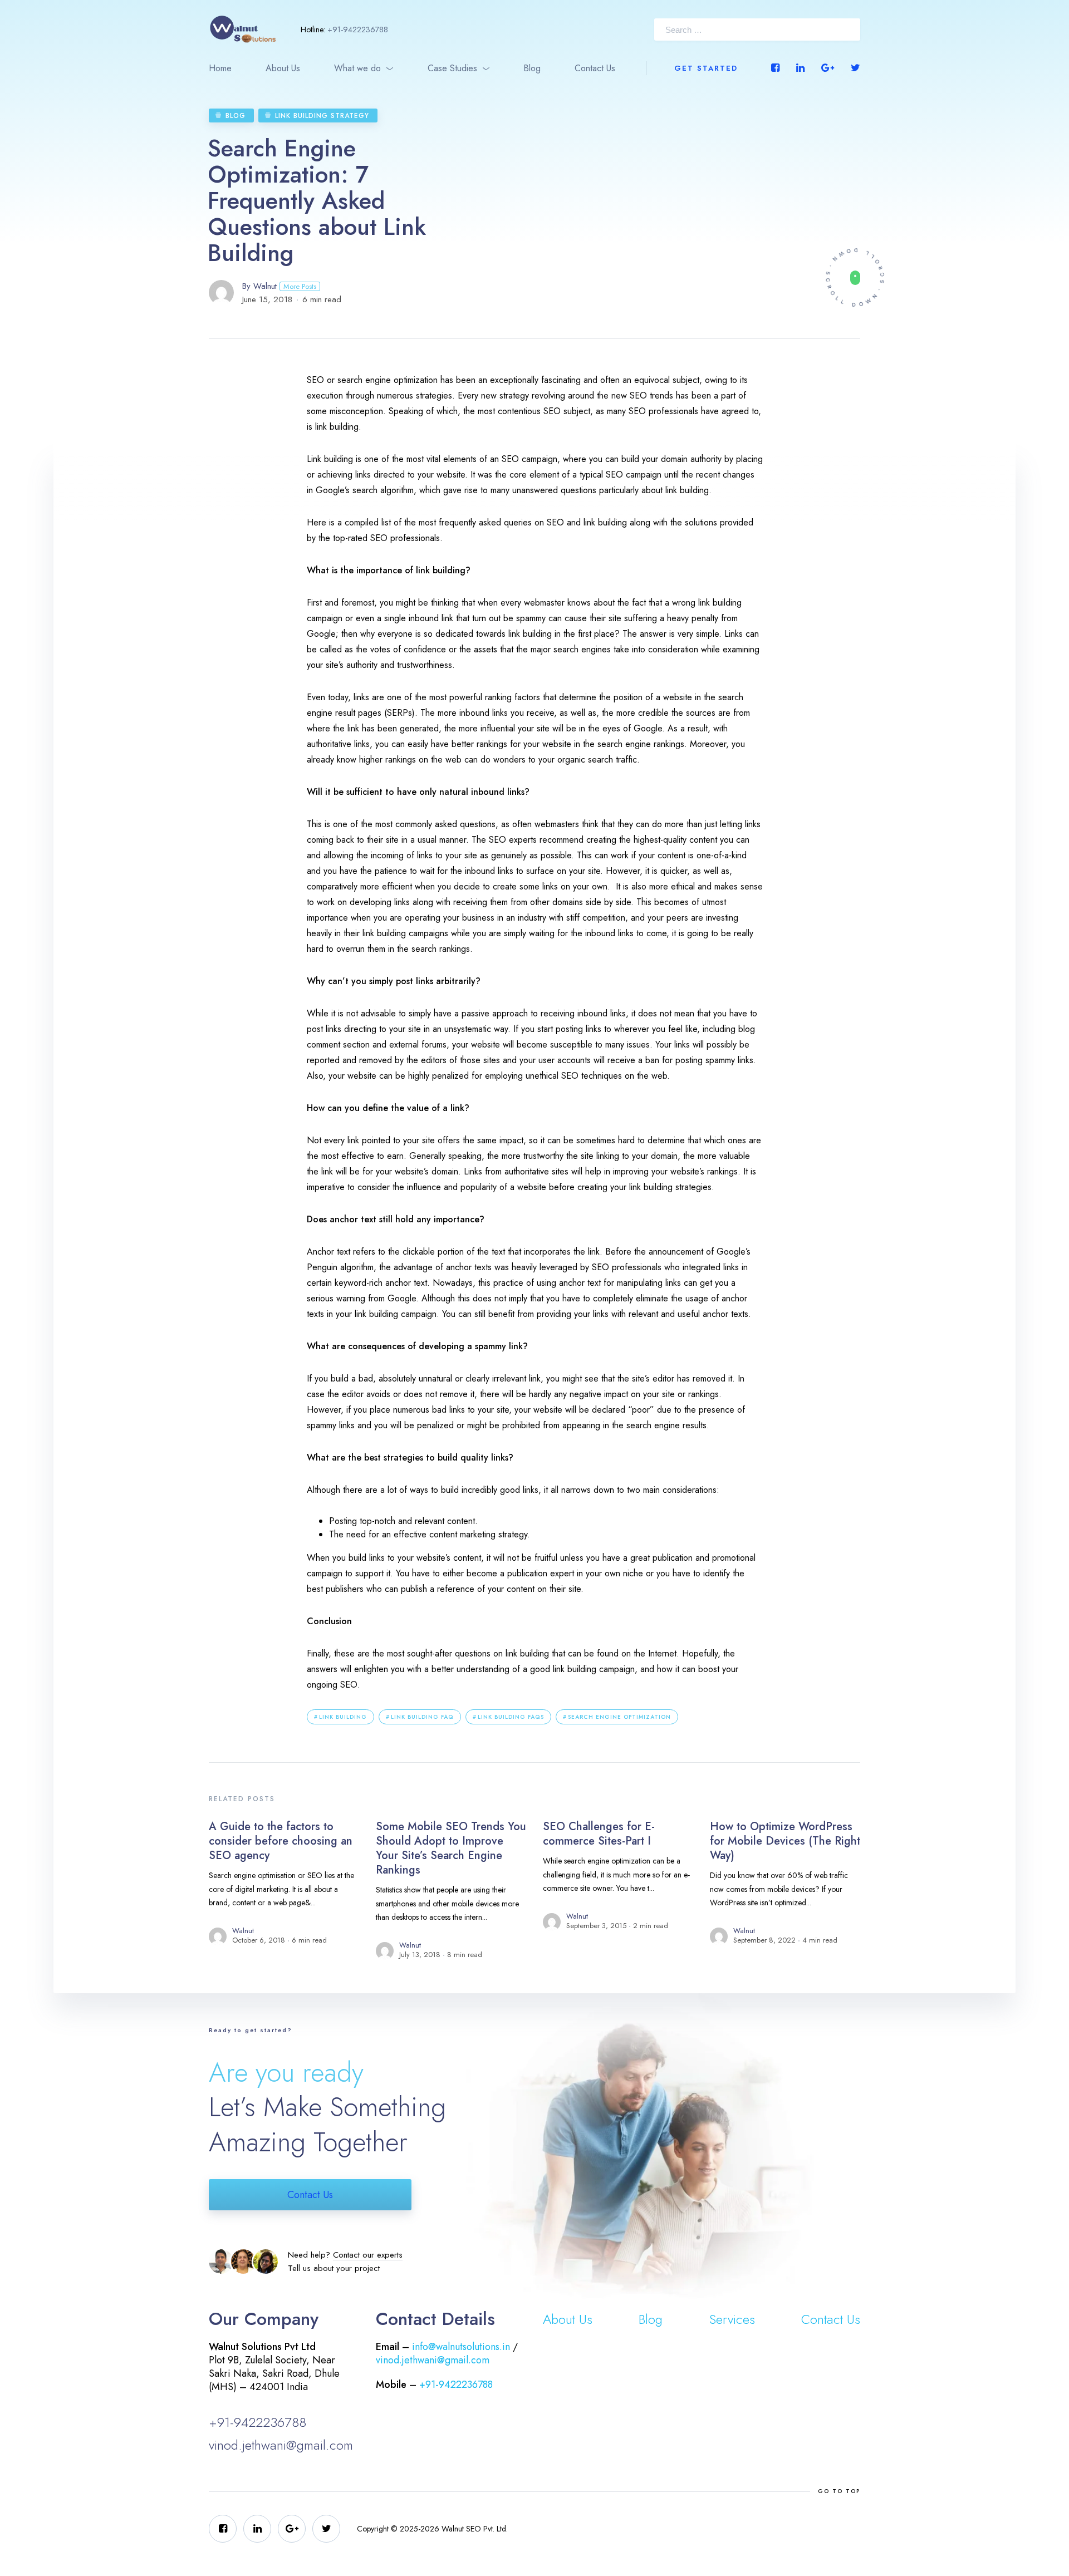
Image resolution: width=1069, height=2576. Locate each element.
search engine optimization (619, 1717)
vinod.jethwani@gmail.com (281, 2445)
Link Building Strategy (322, 116)
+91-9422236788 (358, 30)
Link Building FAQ (422, 1717)
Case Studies (452, 68)
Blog (532, 68)
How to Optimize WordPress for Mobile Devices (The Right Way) (785, 1841)
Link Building (343, 1717)
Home (220, 68)
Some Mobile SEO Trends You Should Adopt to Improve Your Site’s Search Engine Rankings (451, 1848)
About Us (283, 68)
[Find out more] (855, 277)
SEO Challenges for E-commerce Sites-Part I (599, 1834)
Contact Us (595, 68)
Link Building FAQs (511, 1717)
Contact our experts (368, 2255)
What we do (357, 68)
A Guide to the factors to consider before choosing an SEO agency (281, 1841)
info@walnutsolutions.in (461, 2347)
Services (732, 2319)
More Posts (300, 286)
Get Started (706, 68)
